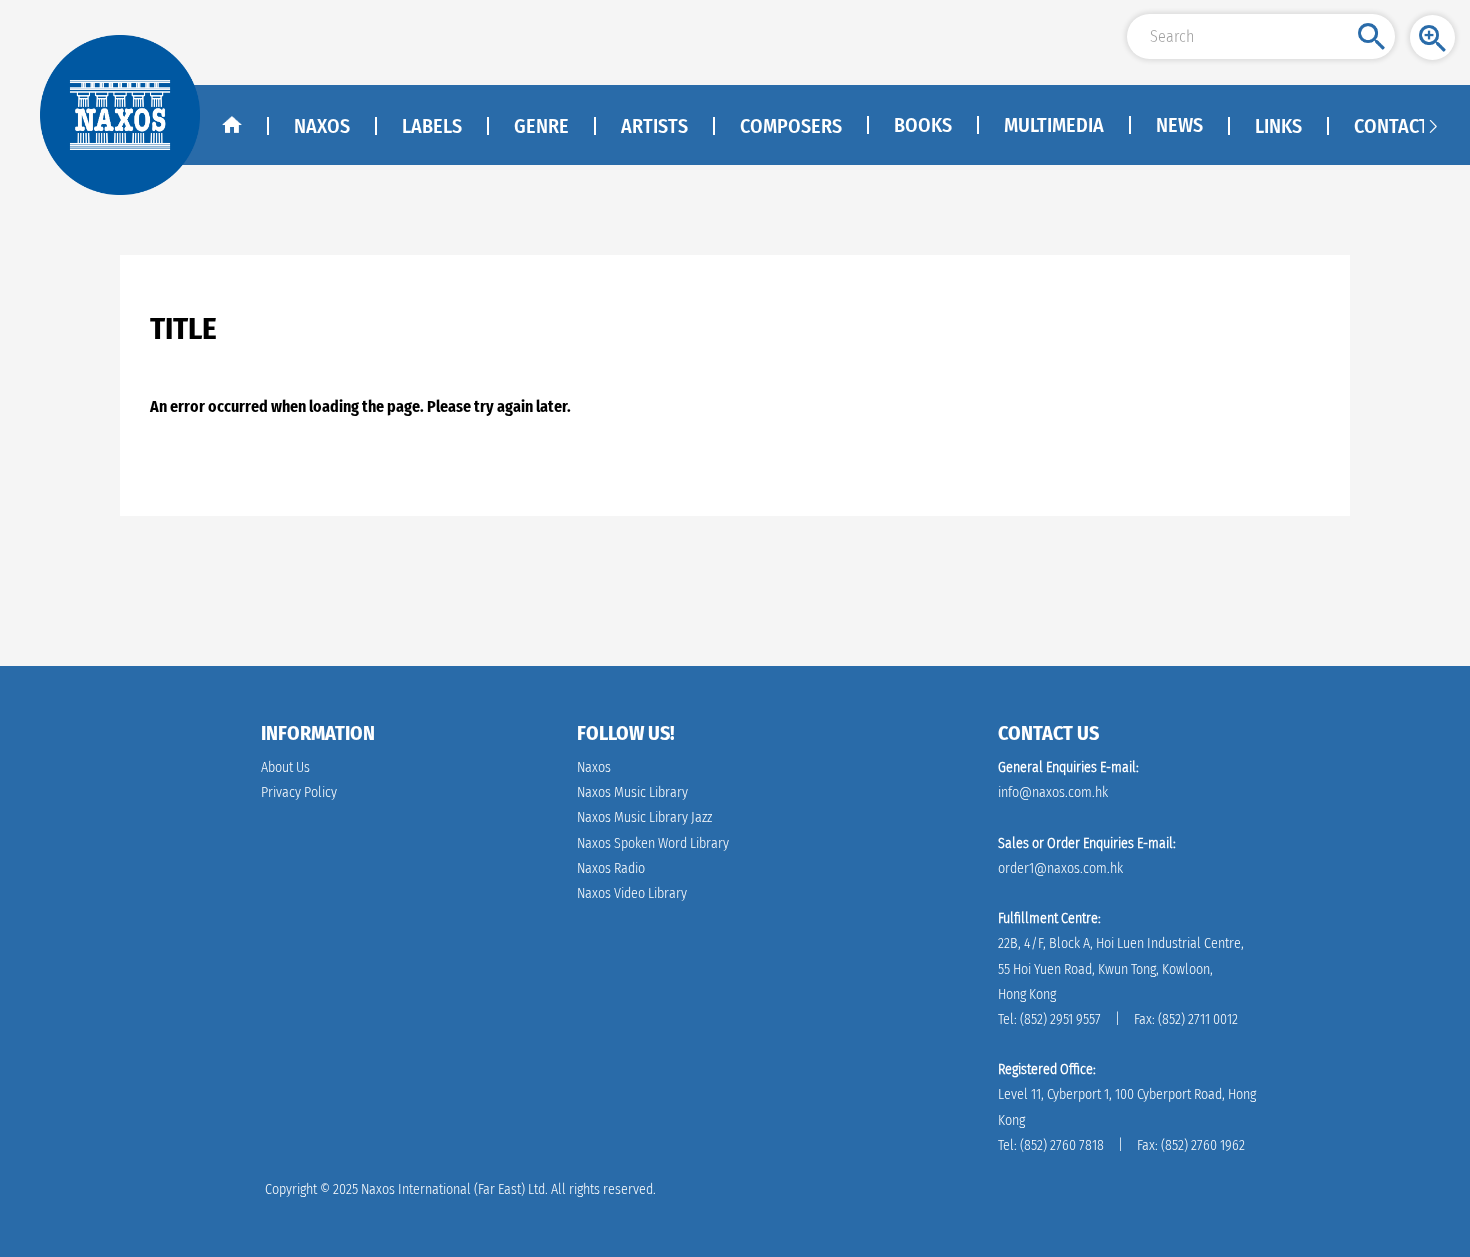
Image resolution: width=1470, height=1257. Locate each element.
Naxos (322, 126)
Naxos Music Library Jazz (644, 817)
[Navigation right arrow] (1433, 125)
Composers (791, 126)
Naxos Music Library (632, 792)
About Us (285, 767)
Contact (1391, 126)
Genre (541, 126)
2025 (345, 1189)
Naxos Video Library (632, 893)
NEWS (1179, 125)
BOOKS (923, 125)
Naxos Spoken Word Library (653, 843)
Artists (654, 126)
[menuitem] (922, 126)
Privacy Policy (299, 792)
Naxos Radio (611, 868)
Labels (432, 126)
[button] (1432, 37)
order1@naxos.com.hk (1060, 868)
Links (1278, 126)
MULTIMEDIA (1054, 125)
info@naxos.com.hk (1053, 792)
